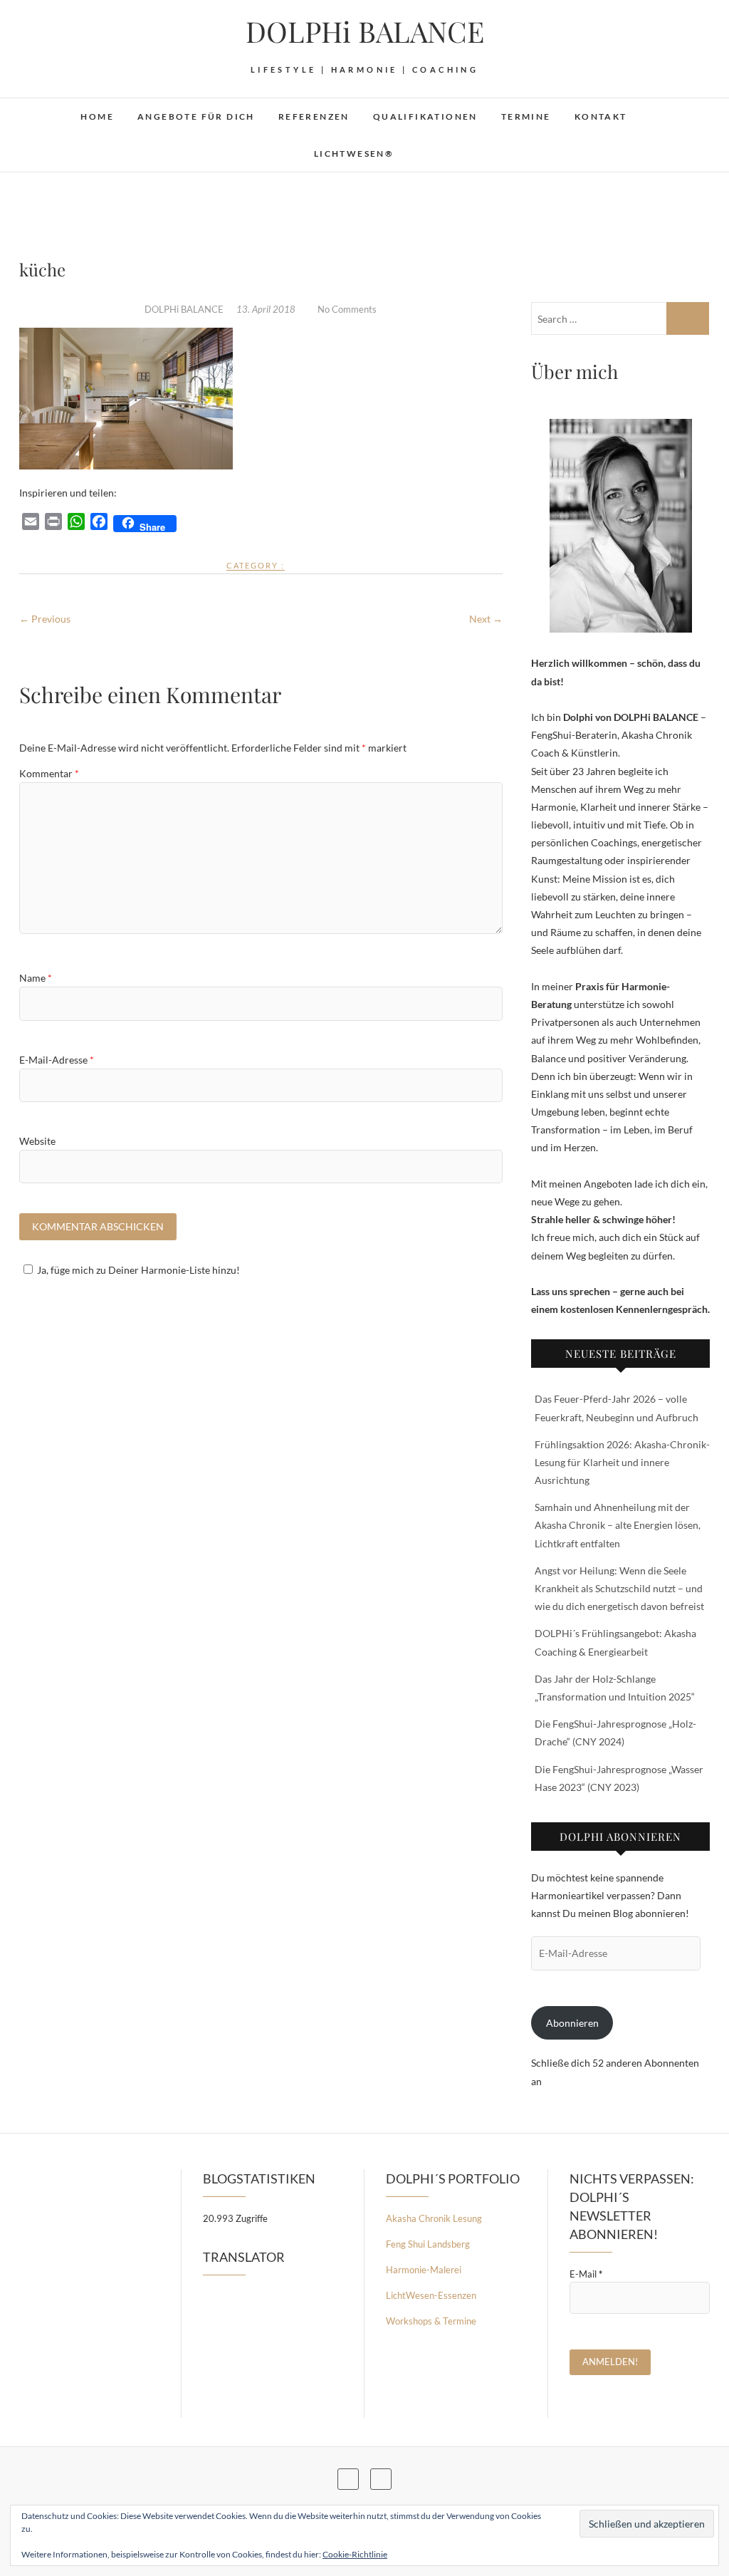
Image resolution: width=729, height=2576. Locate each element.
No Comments (347, 309)
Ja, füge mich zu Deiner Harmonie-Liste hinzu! (138, 1270)
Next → (486, 619)
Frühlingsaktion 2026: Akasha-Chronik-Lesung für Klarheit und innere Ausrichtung (622, 1462)
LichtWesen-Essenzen (431, 2295)
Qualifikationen (425, 116)
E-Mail (586, 2274)
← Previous (45, 619)
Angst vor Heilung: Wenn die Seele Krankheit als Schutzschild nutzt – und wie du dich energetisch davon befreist (619, 1588)
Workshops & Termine (431, 2321)
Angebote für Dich (196, 116)
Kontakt (601, 116)
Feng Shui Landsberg (428, 2244)
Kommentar (49, 773)
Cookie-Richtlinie (355, 2554)
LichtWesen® (354, 154)
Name (36, 978)
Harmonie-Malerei (424, 2270)
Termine (526, 116)
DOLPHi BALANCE (365, 31)
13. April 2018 (267, 309)
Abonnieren (572, 2023)
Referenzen (314, 116)
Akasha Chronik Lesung (434, 2218)
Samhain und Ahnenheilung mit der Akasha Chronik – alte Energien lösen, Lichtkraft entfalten (618, 1525)
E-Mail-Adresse (57, 1060)
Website (37, 1141)
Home (97, 116)
